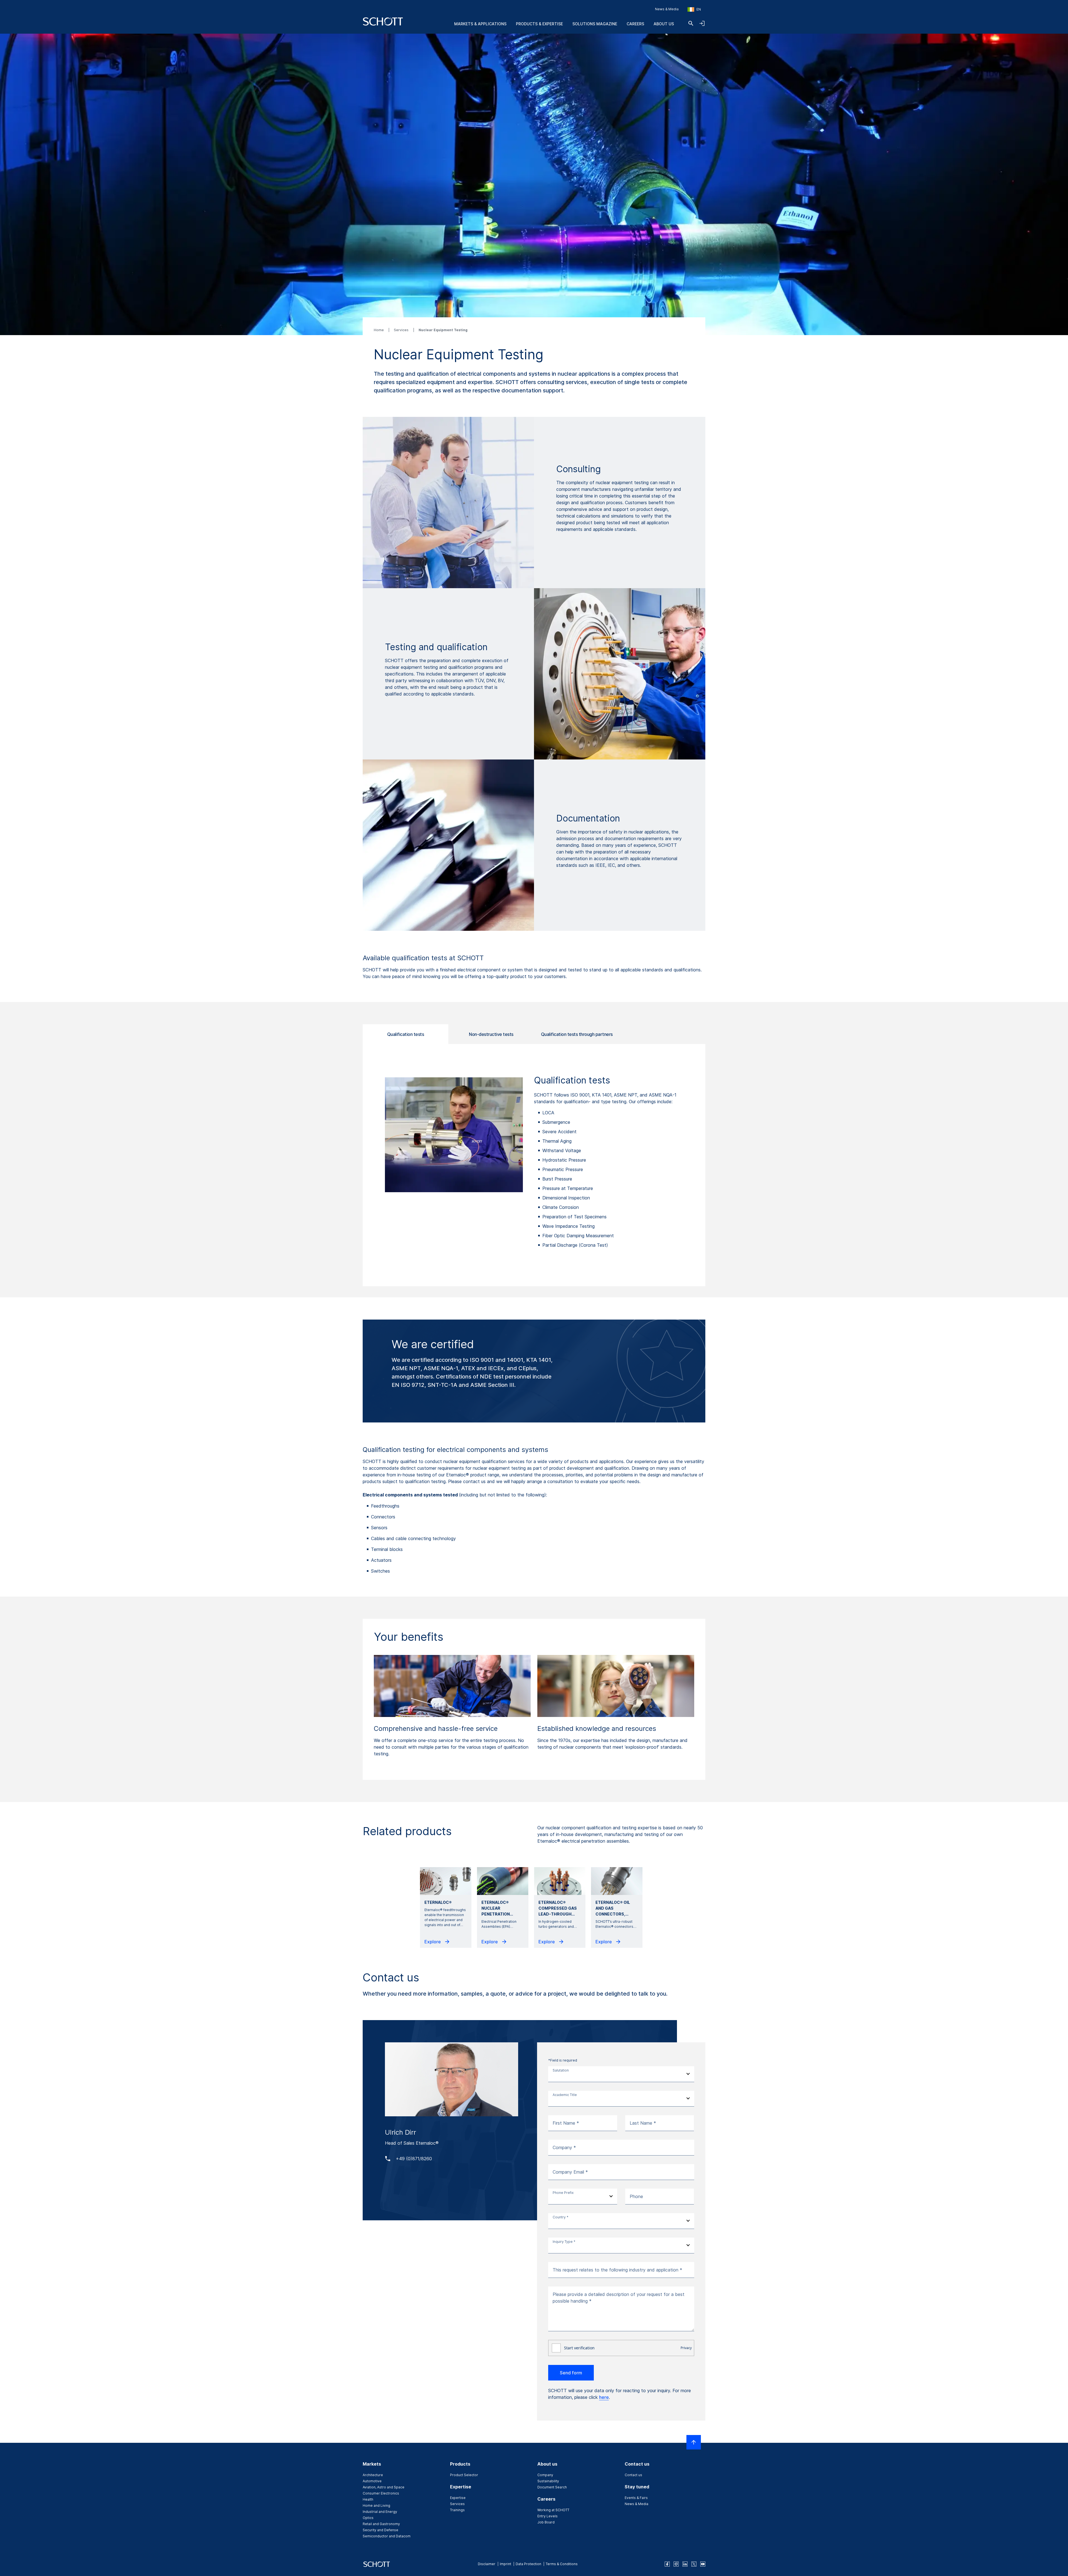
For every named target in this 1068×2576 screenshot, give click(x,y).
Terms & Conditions (562, 2564)
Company (545, 2475)
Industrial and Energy (380, 2512)
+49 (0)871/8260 (414, 2159)
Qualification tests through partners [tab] (577, 1034)
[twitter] (694, 2564)
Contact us (633, 2475)
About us (664, 24)
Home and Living (376, 2506)
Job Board (546, 2522)
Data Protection (528, 2564)
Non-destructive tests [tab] (491, 1034)
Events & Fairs (636, 2498)
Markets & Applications (480, 24)
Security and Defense (380, 2530)
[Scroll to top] (694, 2442)
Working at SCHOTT (553, 2510)
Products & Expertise (539, 24)
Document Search (552, 2487)
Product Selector (464, 2475)
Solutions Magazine (595, 24)
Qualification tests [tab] (406, 1034)
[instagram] (676, 2564)
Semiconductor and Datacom (387, 2536)
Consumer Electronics (381, 2493)
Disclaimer (487, 2564)
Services (402, 330)
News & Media (667, 9)
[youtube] (703, 2564)
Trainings (457, 2510)
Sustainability (548, 2481)
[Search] (691, 23)
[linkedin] (685, 2564)
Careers (635, 24)
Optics (368, 2518)
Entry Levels (547, 2516)
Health (368, 2499)
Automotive (372, 2481)
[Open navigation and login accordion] (702, 23)
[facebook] (667, 2564)
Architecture (373, 2475)
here (604, 2397)
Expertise (458, 2498)
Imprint (505, 2564)
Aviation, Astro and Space (384, 2487)
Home (379, 330)
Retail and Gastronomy (381, 2524)
